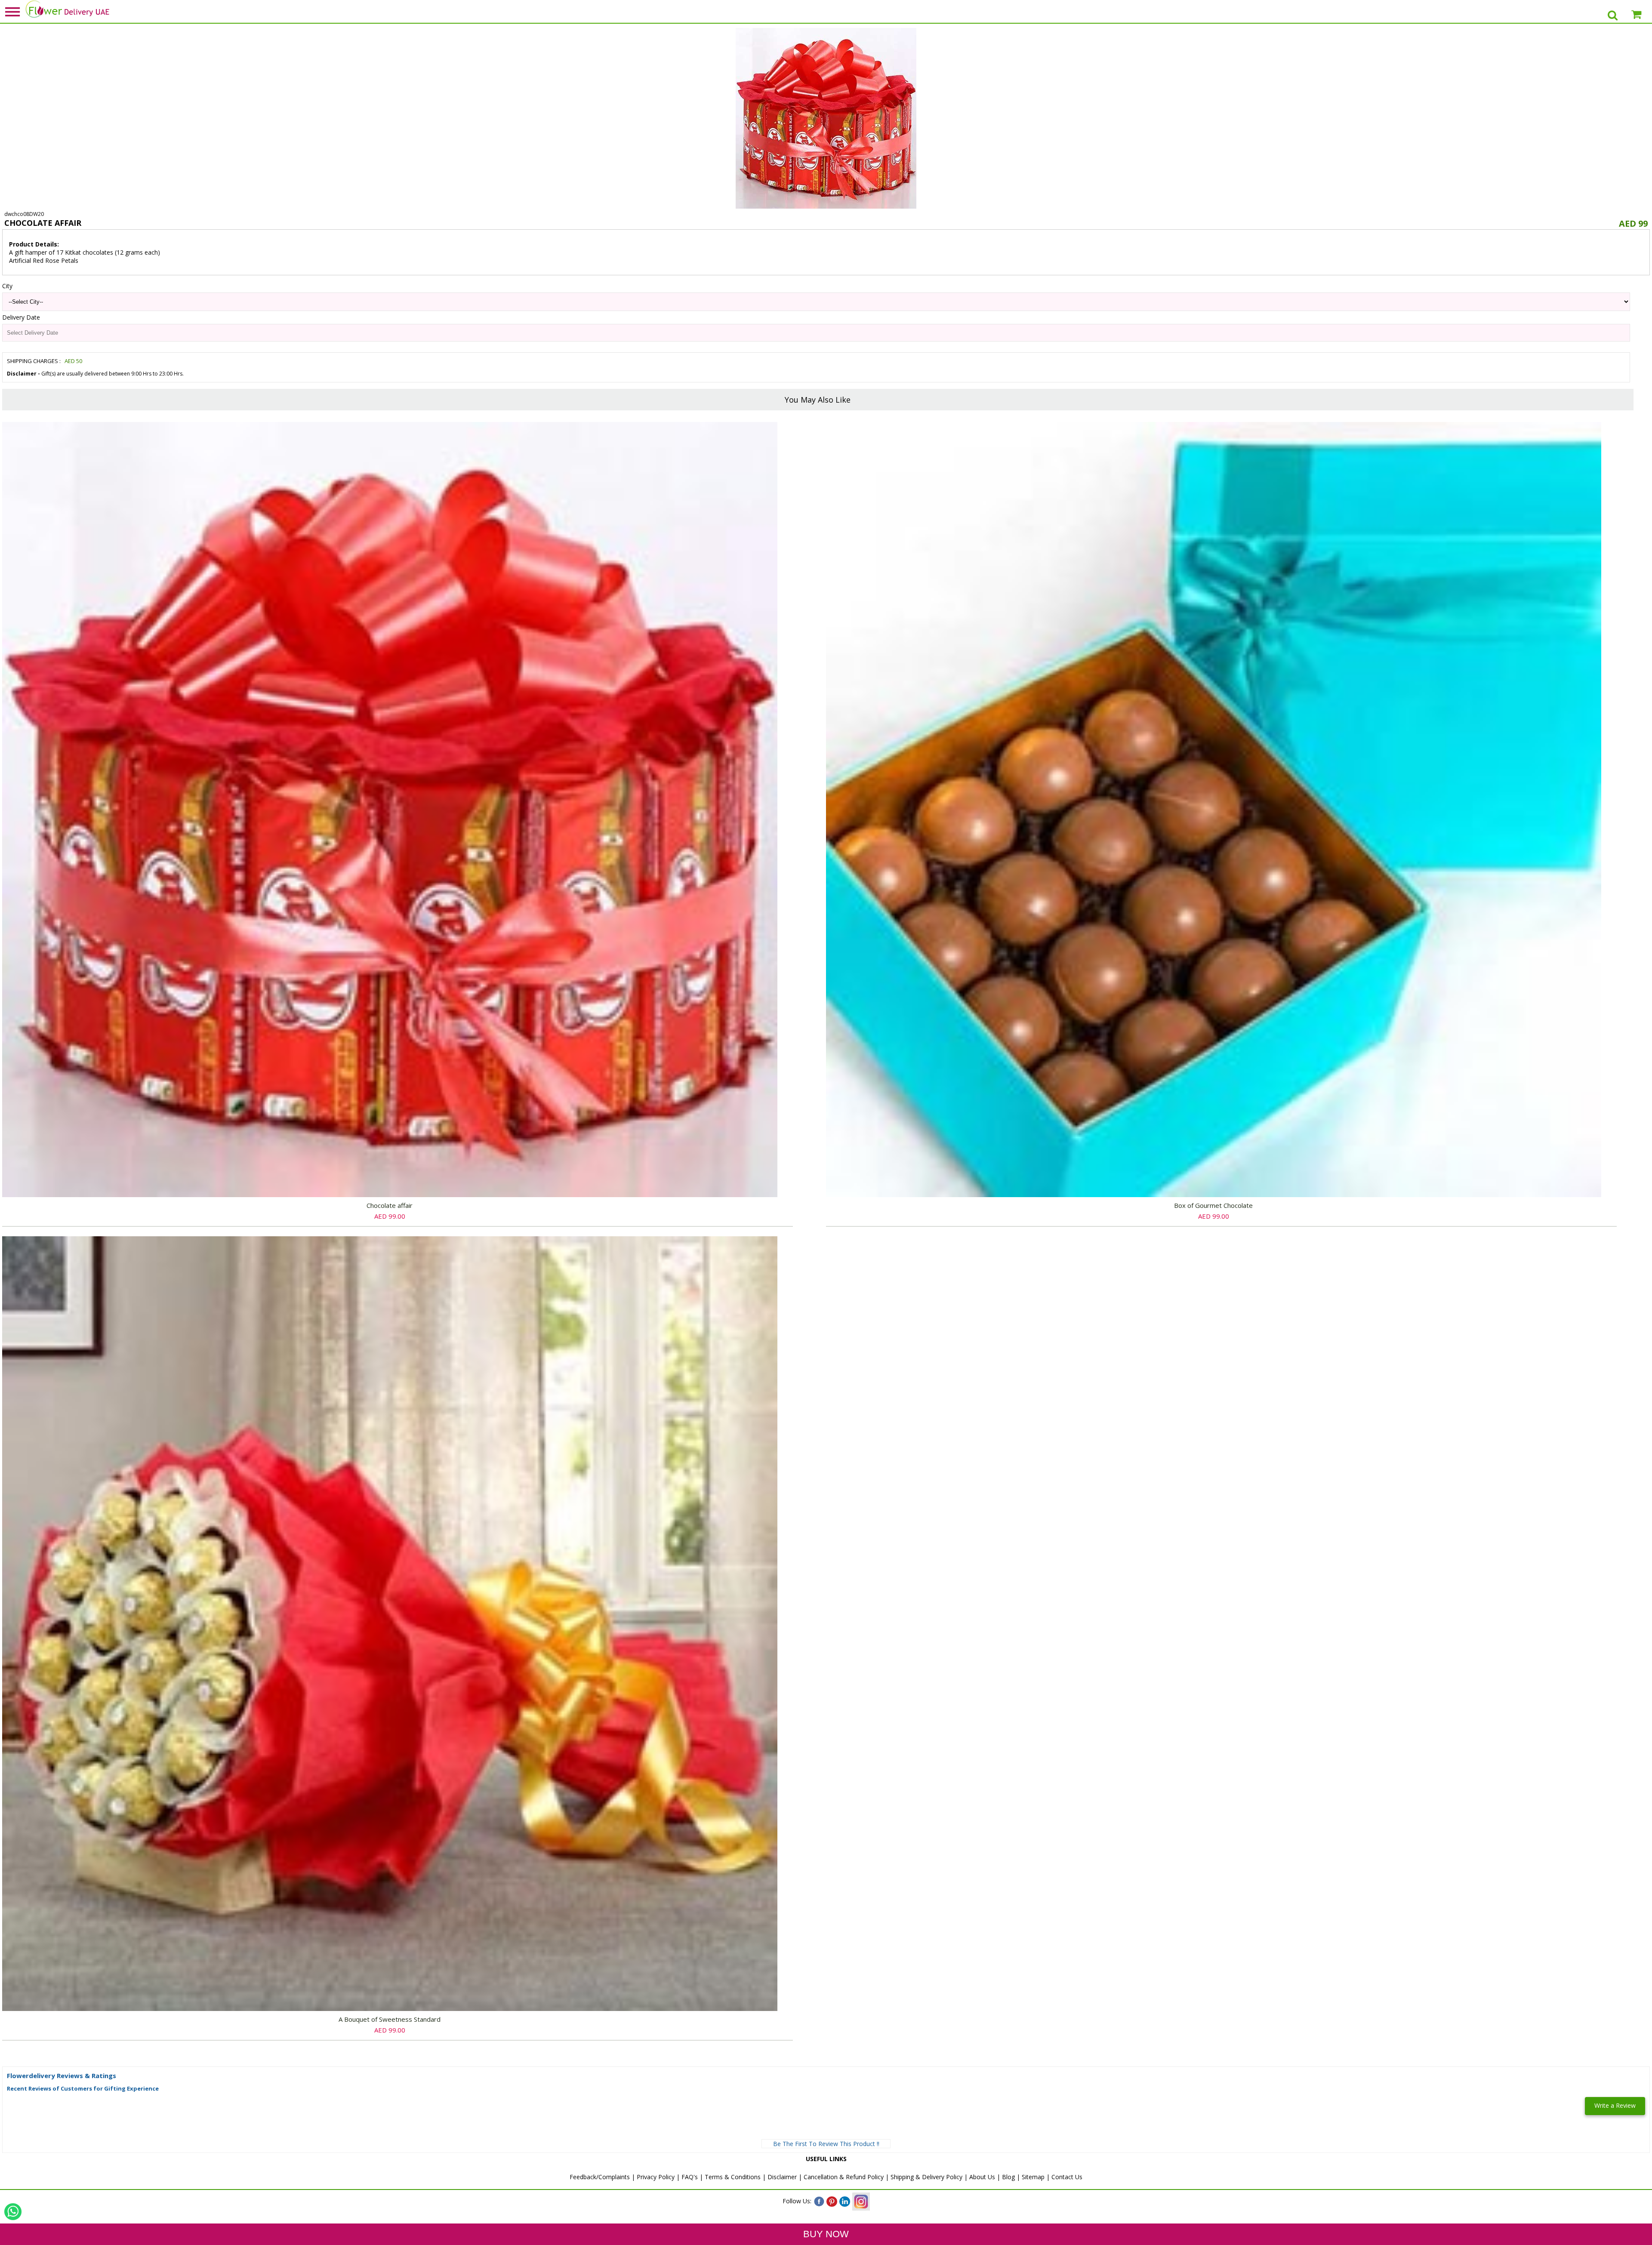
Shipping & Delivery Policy (926, 2177)
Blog (1008, 2177)
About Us (982, 2177)
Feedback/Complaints (600, 2177)
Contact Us (1067, 2177)
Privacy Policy (656, 2177)
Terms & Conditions (733, 2177)
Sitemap (1033, 2177)
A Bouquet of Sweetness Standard (390, 2019)
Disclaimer (782, 2177)
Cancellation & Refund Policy (844, 2177)
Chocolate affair (390, 1205)
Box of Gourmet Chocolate (1213, 1205)
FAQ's (690, 2177)
